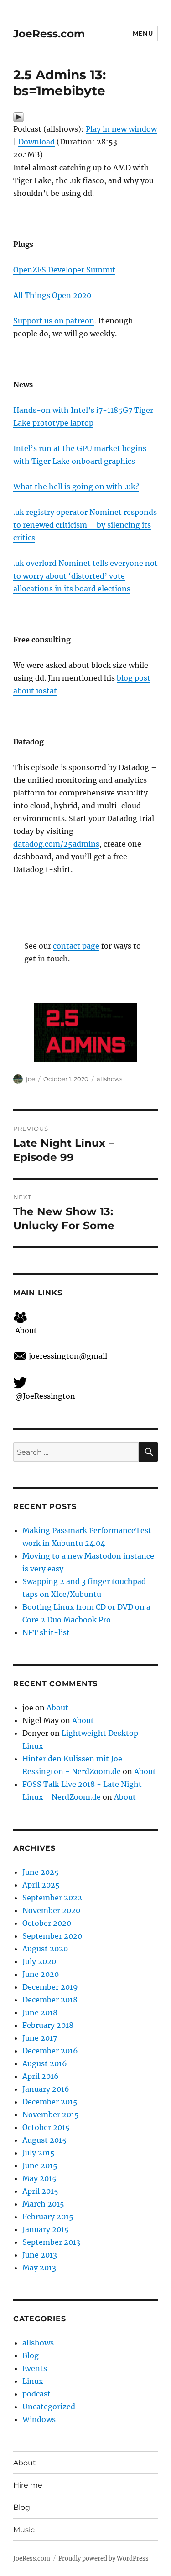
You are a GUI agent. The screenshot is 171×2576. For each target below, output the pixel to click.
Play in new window (121, 129)
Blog (31, 2355)
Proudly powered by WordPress (104, 2558)
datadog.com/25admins (56, 844)
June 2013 (40, 2255)
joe (31, 1079)
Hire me (28, 2485)
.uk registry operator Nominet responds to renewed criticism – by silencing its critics (85, 525)
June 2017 (40, 2038)
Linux (33, 2381)
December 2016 (50, 2051)
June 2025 (41, 1872)
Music (24, 2530)
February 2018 (48, 2025)
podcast (36, 2394)
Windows (39, 2419)
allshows (109, 1079)
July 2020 (39, 1961)
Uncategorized (49, 2407)
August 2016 (45, 2063)
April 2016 (41, 2076)
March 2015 (43, 2204)
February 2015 (48, 2217)
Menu (143, 33)
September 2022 (52, 1898)
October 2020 (47, 1923)
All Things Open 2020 (52, 295)
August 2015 (44, 2140)
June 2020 (41, 1974)
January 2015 (46, 2229)
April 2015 (40, 2191)
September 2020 (52, 1936)
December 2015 (50, 2102)
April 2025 (41, 1885)
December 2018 (50, 2000)
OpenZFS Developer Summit (64, 270)
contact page (76, 946)
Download (36, 142)
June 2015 (40, 2165)
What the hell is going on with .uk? (76, 487)
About (25, 1330)
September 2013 (51, 2242)
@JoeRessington (44, 1396)
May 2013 (39, 2268)
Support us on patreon (54, 321)
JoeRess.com (49, 34)
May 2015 (39, 2178)
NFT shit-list (46, 1632)
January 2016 (46, 2089)
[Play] (85, 117)
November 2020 (51, 1910)
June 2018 (40, 2012)
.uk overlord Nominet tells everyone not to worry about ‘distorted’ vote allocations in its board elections (85, 576)
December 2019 (50, 1987)
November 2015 (51, 2114)
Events (35, 2368)
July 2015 (39, 2153)
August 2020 (45, 1949)
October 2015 (46, 2127)
